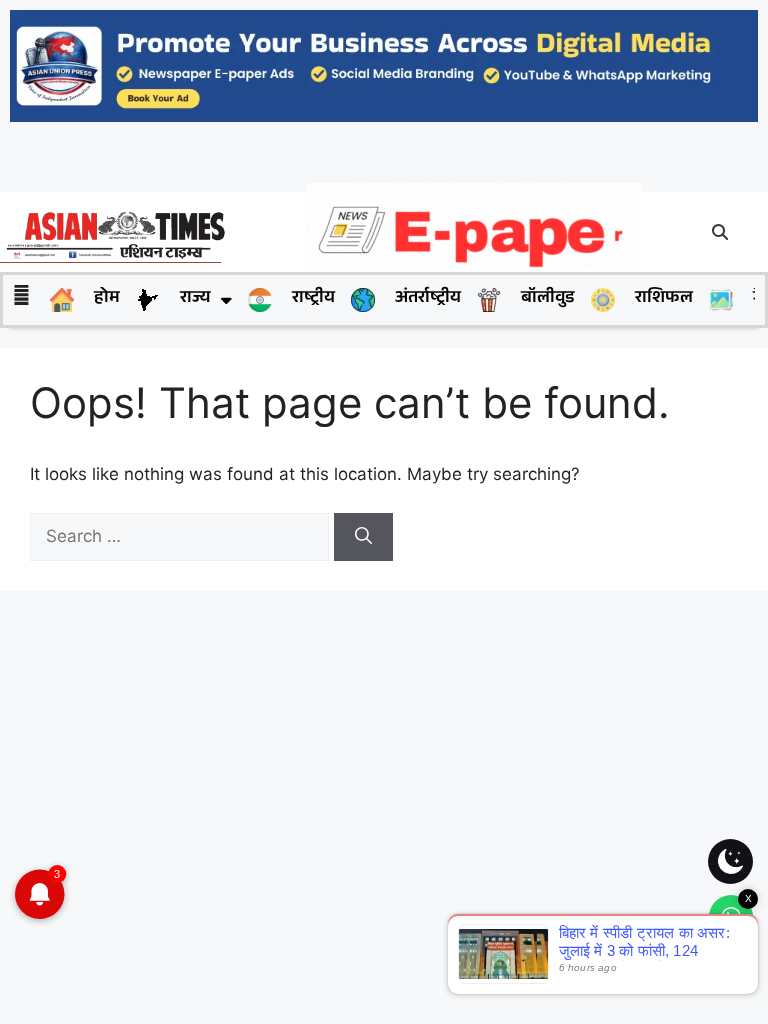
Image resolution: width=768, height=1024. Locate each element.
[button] (721, 232)
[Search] (363, 537)
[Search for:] (182, 536)
